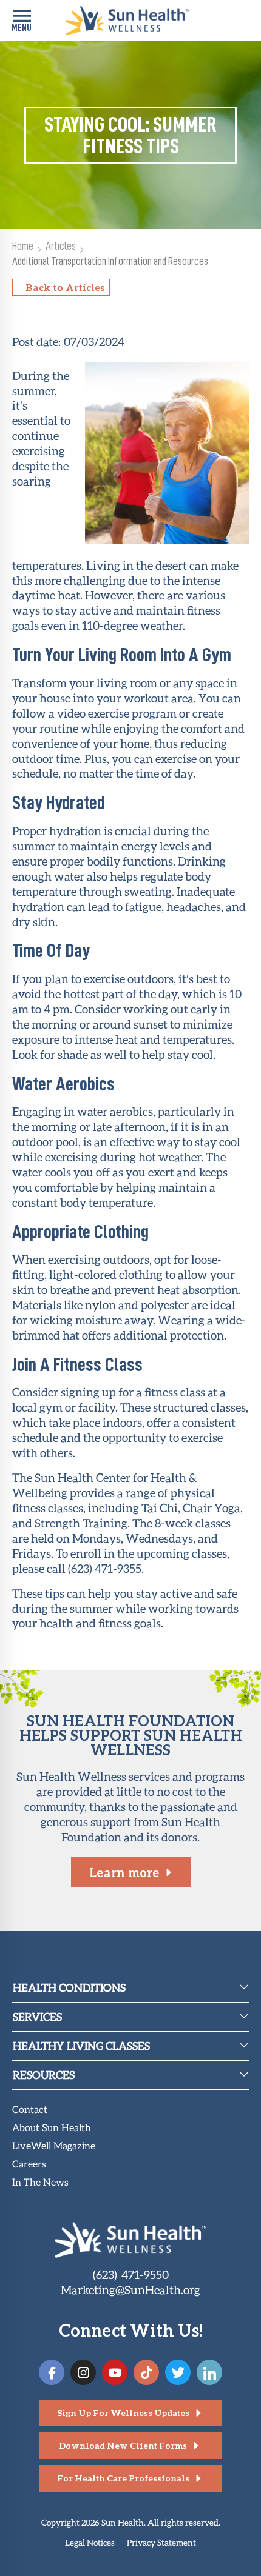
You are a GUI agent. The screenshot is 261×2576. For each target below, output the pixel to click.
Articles (61, 246)
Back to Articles (65, 287)
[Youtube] (115, 2372)
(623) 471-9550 (131, 2274)
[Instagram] (83, 2372)
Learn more (124, 1872)
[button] (22, 21)
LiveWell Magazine (54, 2147)
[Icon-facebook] (52, 2372)
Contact (30, 2110)
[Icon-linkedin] (209, 2372)
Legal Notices (90, 2542)
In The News (40, 2183)
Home (23, 246)
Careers (29, 2165)
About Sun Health (52, 2128)
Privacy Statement (161, 2542)
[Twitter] (178, 2372)
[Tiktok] (146, 2372)
